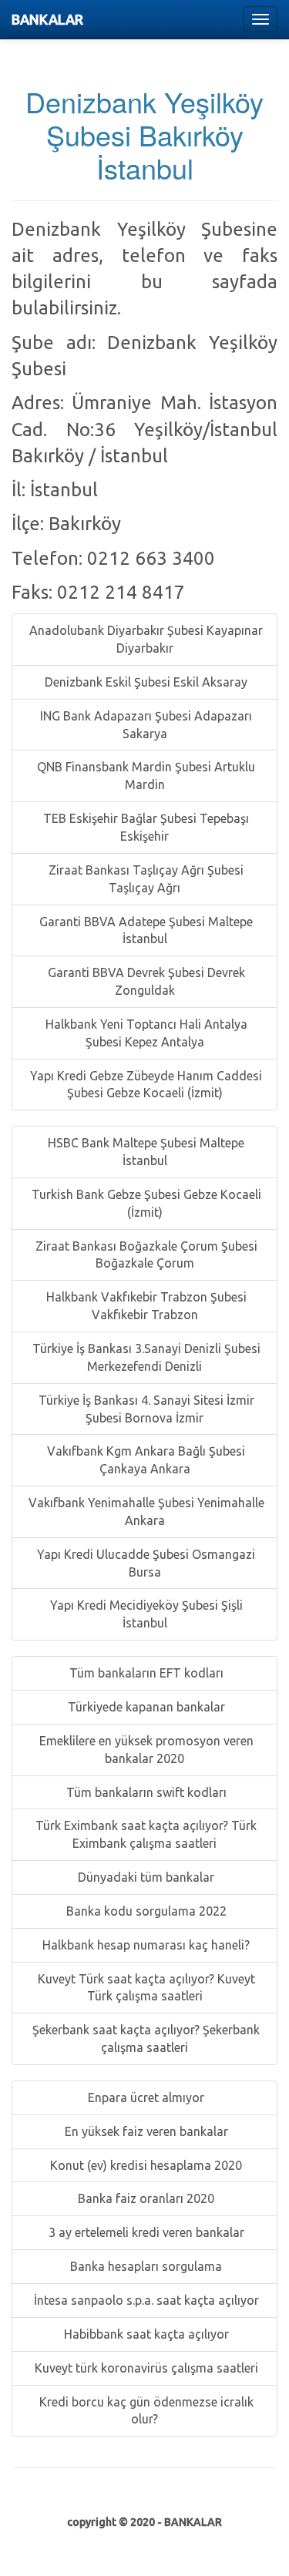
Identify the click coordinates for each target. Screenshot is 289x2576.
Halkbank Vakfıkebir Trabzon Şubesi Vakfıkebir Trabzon (145, 1306)
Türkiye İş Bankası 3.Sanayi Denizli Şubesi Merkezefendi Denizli (145, 1357)
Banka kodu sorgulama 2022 (145, 1911)
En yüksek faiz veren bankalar (145, 2131)
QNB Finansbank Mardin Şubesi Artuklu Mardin (144, 776)
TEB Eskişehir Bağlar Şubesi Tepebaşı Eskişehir (144, 827)
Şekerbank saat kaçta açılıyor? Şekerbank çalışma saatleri (144, 2039)
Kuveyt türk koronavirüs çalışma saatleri (145, 2368)
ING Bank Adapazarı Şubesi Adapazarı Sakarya (144, 725)
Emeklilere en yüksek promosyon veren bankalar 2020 (145, 1750)
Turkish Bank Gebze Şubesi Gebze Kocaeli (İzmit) (145, 1203)
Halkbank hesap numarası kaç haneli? (144, 1945)
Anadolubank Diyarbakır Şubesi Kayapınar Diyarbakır (144, 639)
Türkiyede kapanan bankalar (145, 1707)
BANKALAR (47, 19)
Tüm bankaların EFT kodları (145, 1673)
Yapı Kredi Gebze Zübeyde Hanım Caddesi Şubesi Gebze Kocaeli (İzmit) (144, 1085)
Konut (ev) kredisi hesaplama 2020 (144, 2165)
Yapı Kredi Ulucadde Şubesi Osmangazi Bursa (144, 1563)
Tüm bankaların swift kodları (145, 1792)
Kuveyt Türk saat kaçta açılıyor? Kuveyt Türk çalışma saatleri (145, 1988)
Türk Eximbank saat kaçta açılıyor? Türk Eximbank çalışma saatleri (144, 1834)
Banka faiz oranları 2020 (144, 2198)
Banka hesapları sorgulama (144, 2266)
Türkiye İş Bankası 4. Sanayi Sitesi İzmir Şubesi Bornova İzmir (145, 1409)
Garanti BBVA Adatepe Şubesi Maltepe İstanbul (144, 930)
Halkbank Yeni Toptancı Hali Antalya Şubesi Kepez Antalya (145, 1033)
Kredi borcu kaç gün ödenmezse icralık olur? (145, 2411)
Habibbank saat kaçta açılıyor (145, 2334)
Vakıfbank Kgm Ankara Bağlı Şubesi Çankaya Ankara (144, 1460)
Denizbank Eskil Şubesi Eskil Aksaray (144, 682)
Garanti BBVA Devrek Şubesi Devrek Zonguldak (145, 981)
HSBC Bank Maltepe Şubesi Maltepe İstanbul (144, 1152)
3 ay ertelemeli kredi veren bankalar (145, 2232)
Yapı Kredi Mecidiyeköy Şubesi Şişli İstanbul (145, 1614)
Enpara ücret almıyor (144, 2097)
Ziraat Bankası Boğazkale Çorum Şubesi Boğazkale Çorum (145, 1255)
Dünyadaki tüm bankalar (144, 1877)
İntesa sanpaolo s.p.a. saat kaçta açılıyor (145, 2300)
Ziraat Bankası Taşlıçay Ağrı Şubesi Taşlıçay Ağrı (144, 879)
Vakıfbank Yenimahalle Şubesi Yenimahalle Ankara (145, 1511)
